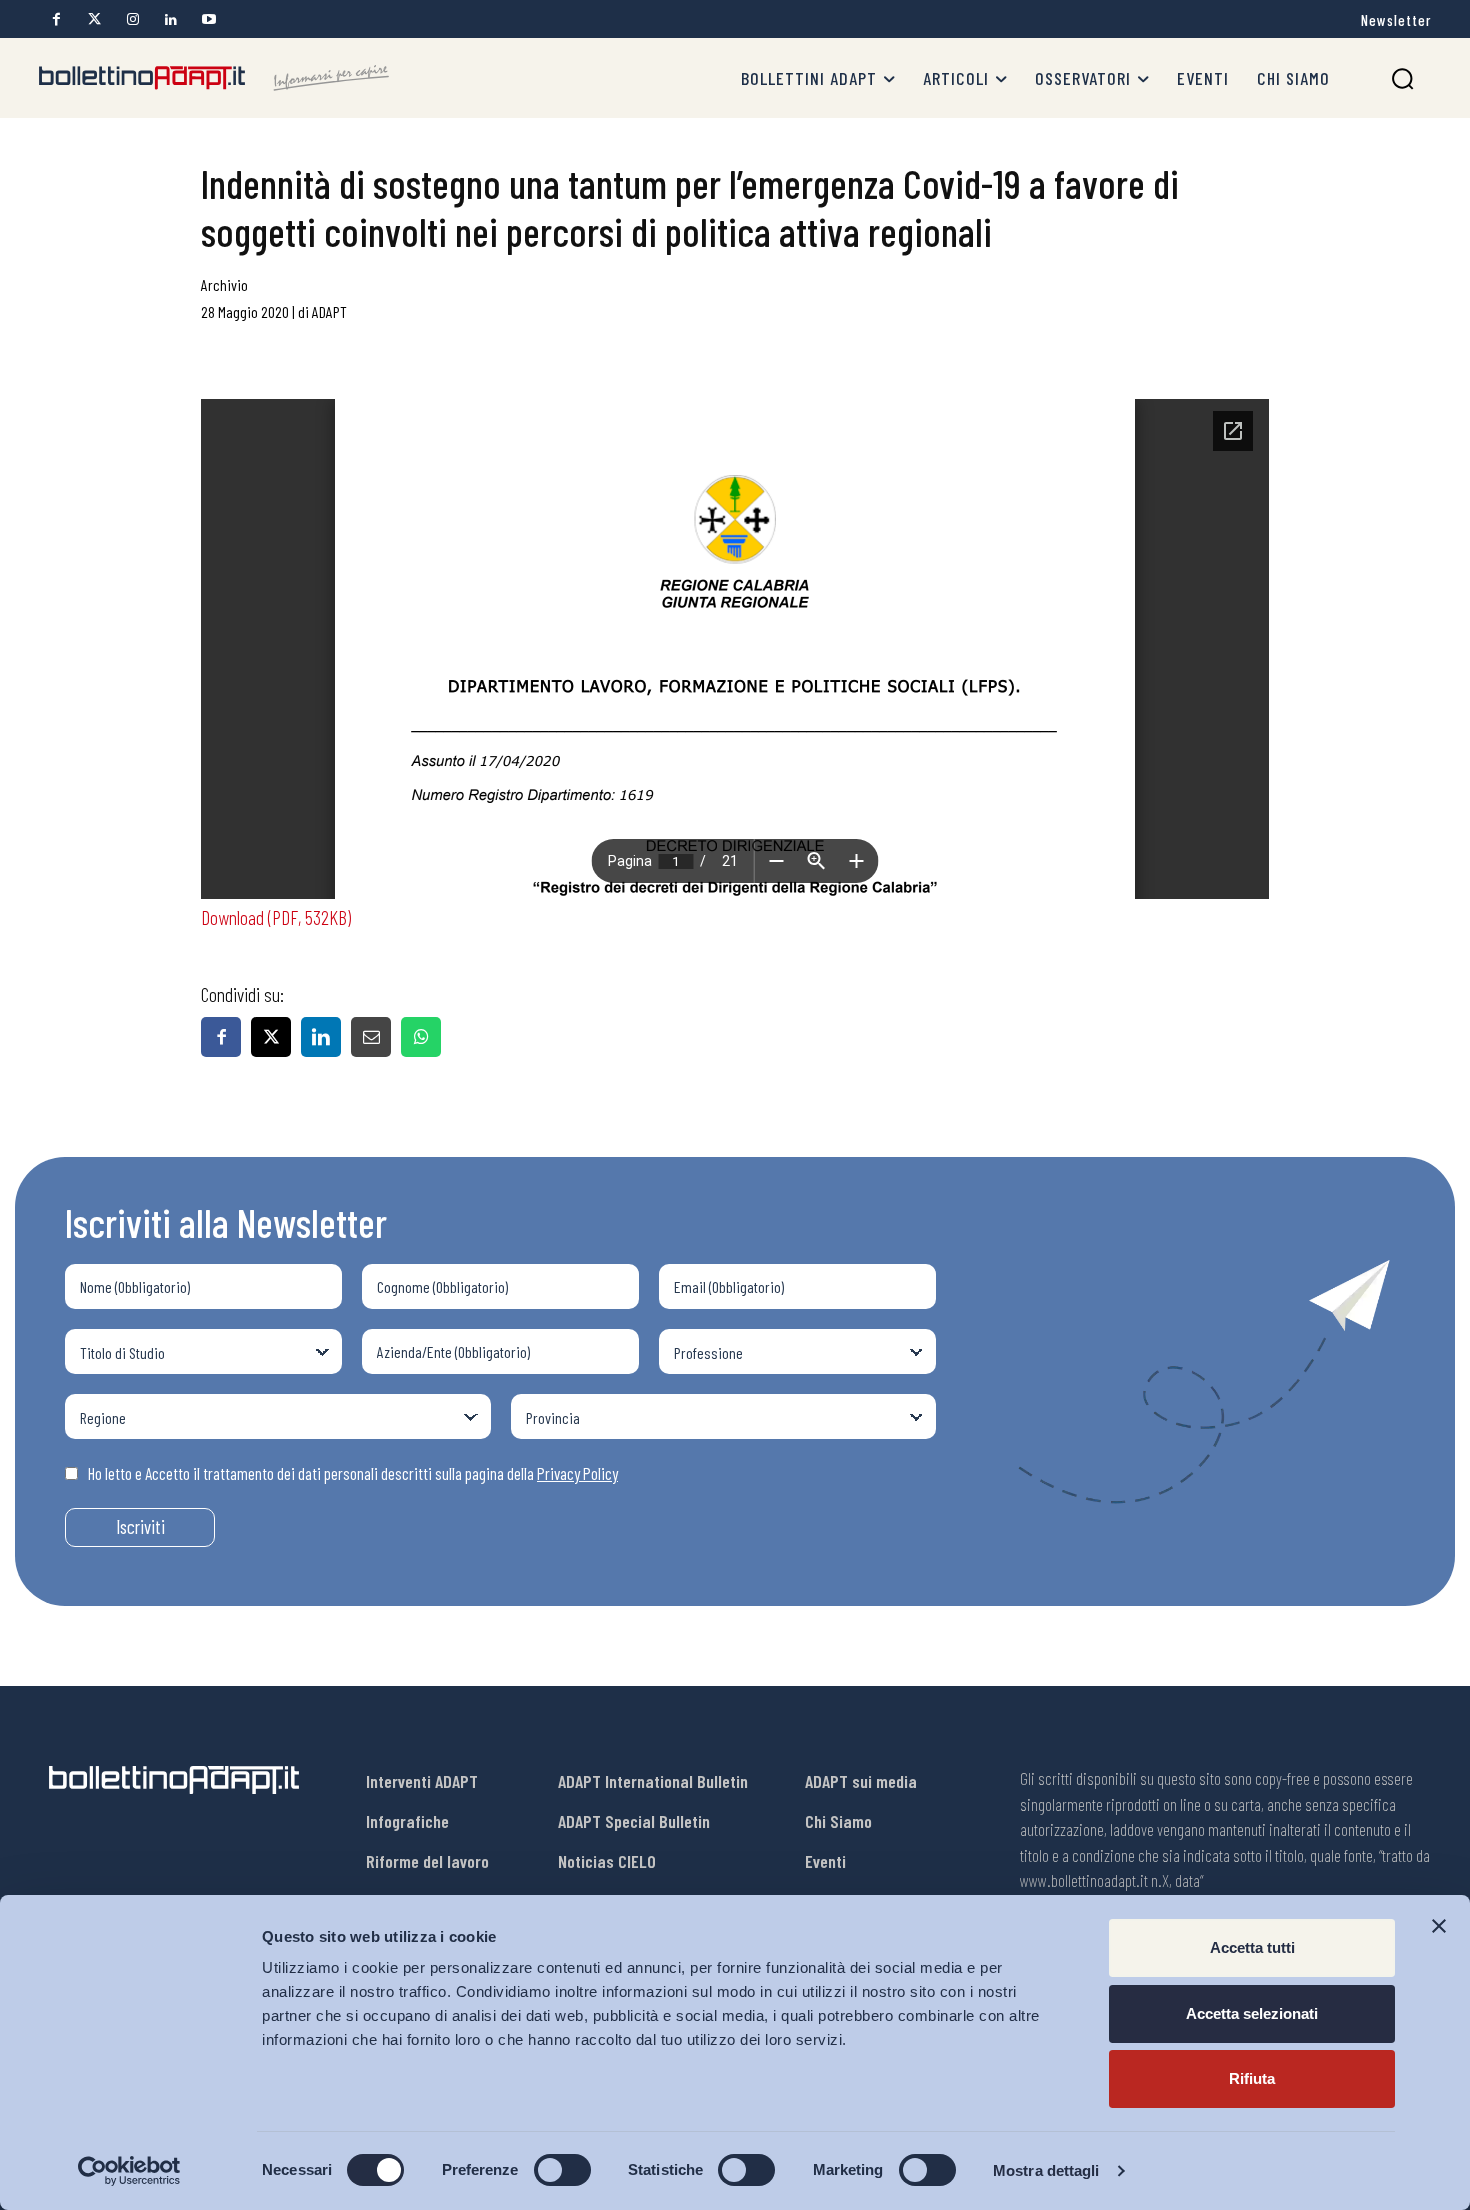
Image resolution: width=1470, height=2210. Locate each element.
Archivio (224, 284)
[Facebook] (56, 19)
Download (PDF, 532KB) (276, 917)
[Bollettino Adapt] (214, 78)
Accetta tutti (1252, 1947)
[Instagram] (132, 19)
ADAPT (329, 311)
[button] (1402, 78)
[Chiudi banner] (1439, 1926)
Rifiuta (1252, 2078)
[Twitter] (94, 19)
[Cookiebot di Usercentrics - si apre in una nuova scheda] (129, 2171)
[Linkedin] (170, 19)
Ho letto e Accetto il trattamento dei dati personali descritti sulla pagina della (353, 1473)
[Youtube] (208, 19)
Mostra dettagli (1046, 2170)
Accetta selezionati (1252, 2013)
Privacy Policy (577, 1473)
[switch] (562, 2170)
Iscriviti (140, 1526)
